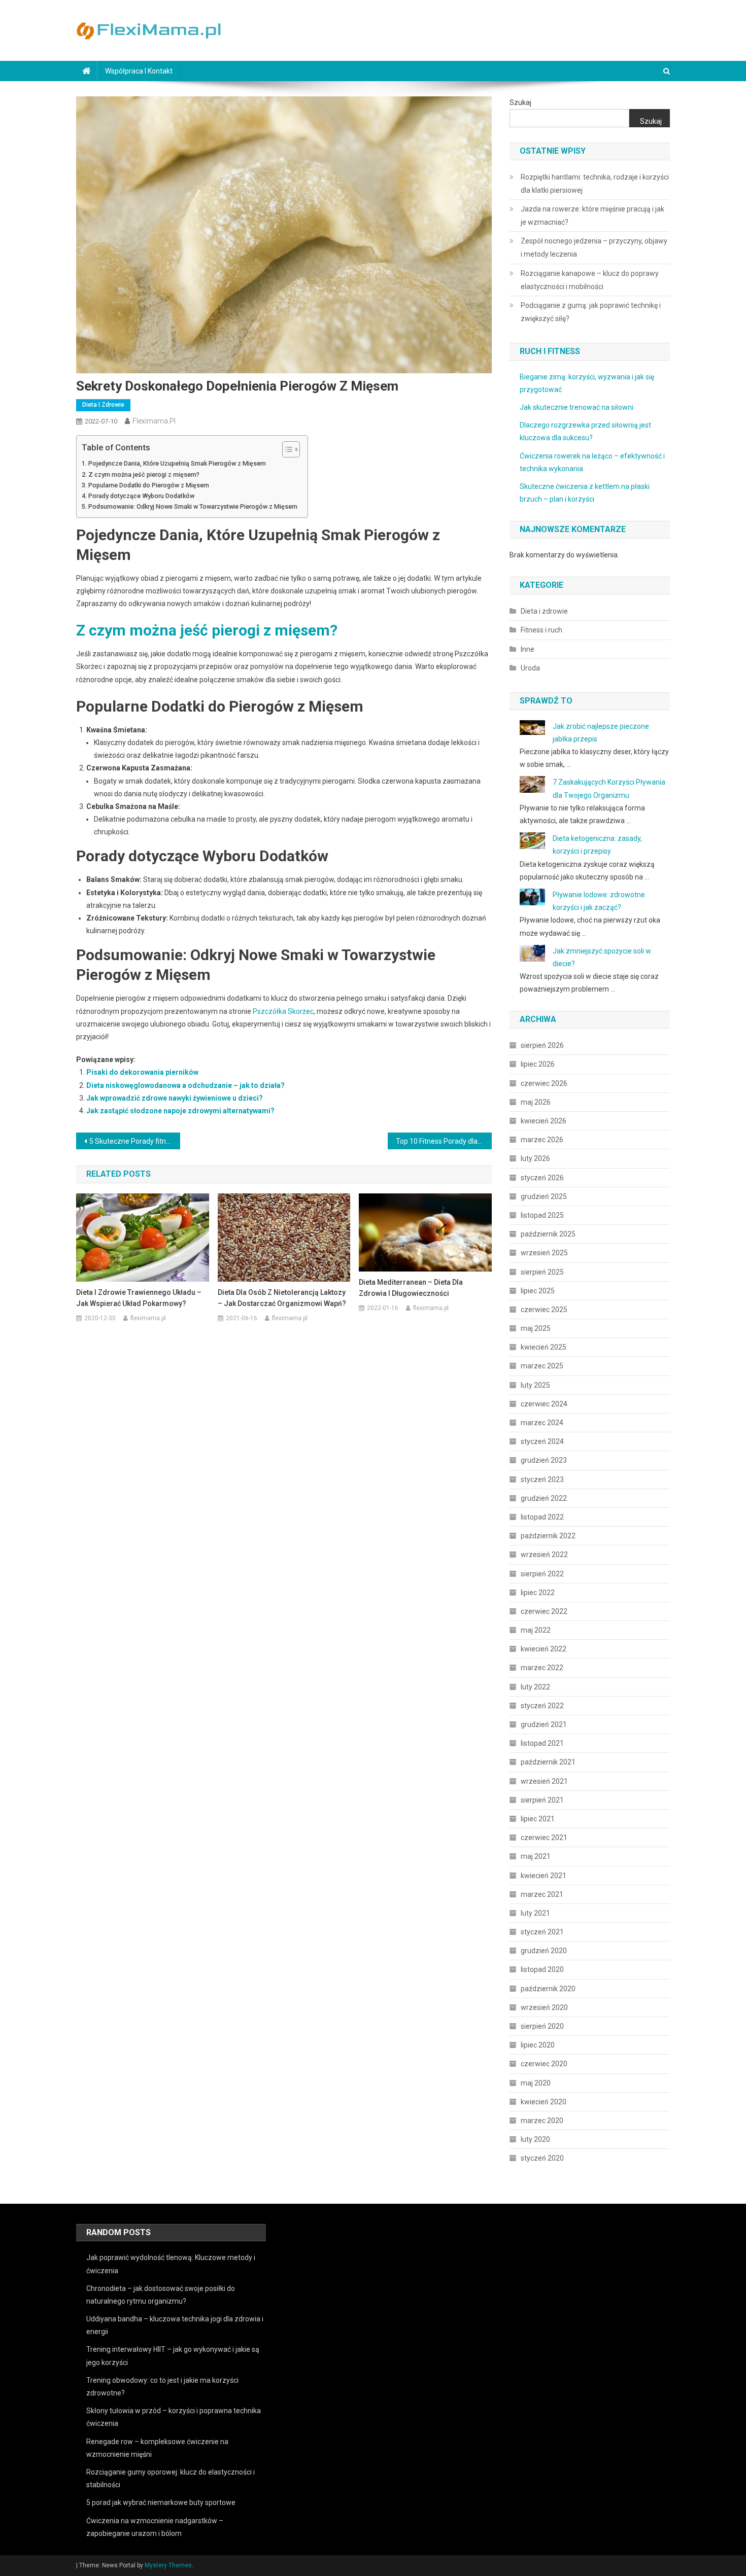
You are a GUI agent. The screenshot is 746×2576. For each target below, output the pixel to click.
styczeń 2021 (542, 1932)
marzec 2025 (542, 1366)
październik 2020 (548, 1989)
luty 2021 (535, 1913)
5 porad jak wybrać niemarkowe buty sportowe (161, 2502)
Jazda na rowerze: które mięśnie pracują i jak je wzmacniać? (592, 216)
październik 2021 (548, 1762)
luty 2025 (535, 1385)
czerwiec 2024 (544, 1404)
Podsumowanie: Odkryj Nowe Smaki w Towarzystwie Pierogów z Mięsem (193, 506)
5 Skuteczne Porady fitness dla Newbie (135, 1141)
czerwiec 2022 (544, 1611)
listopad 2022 (542, 1517)
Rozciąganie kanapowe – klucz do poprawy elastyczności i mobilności (590, 280)
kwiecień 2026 (544, 1121)
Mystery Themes (168, 2565)
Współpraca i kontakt (139, 71)
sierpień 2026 (542, 1045)
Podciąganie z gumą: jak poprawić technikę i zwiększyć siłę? (591, 312)
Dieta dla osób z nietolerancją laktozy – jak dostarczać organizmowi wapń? (282, 1298)
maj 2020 (536, 2083)
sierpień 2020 (542, 2026)
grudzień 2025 (544, 1196)
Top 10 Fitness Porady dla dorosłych (444, 1141)
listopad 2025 (542, 1215)
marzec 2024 (542, 1423)
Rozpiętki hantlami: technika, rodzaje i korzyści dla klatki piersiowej (595, 184)
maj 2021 (536, 1856)
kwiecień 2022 (544, 1649)
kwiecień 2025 (544, 1347)
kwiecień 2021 (544, 1876)
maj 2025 (536, 1328)
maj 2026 (536, 1102)
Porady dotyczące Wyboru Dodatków (141, 496)
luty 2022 (535, 1687)
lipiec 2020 (538, 2045)
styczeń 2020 (542, 2158)
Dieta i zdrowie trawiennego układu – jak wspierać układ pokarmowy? (139, 1298)
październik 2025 (548, 1234)
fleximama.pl (154, 421)
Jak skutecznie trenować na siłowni (577, 407)
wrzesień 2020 (544, 2007)
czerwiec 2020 (544, 2064)
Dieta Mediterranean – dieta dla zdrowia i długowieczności (411, 1288)
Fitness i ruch (541, 630)
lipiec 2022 (538, 1593)
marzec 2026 (542, 1140)
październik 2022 (548, 1536)
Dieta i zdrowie (103, 405)
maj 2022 (536, 1630)
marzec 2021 (542, 1894)
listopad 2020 (542, 1969)
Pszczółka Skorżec (283, 1011)
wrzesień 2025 (544, 1253)
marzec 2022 (542, 1668)
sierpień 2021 (542, 1800)
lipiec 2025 (538, 1291)
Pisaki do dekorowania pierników (142, 1072)
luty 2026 (535, 1158)
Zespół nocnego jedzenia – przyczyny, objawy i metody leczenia (594, 248)
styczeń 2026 (542, 1178)
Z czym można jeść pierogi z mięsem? (144, 474)
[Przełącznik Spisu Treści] (286, 449)
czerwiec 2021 (544, 1838)
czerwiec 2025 (544, 1310)
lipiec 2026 (538, 1064)
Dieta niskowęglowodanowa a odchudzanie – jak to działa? (185, 1085)
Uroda (530, 668)
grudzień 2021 (544, 1724)
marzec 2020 (542, 2121)
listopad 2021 (542, 1743)
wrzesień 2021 (544, 1781)
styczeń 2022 (542, 1706)
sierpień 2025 (542, 1272)
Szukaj (520, 102)
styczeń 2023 (542, 1479)
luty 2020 (535, 2139)
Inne (528, 649)
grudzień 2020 (544, 1951)
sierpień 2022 (542, 1574)
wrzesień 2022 (544, 1555)
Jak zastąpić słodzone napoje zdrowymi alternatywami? (180, 1111)
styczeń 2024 (542, 1441)
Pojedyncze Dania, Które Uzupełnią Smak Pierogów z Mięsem (177, 463)
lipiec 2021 (538, 1819)
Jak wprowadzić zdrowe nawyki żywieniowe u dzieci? (175, 1098)
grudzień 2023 (544, 1460)
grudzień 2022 (544, 1498)
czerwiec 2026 (544, 1083)
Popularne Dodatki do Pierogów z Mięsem (149, 485)
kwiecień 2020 (544, 2102)
